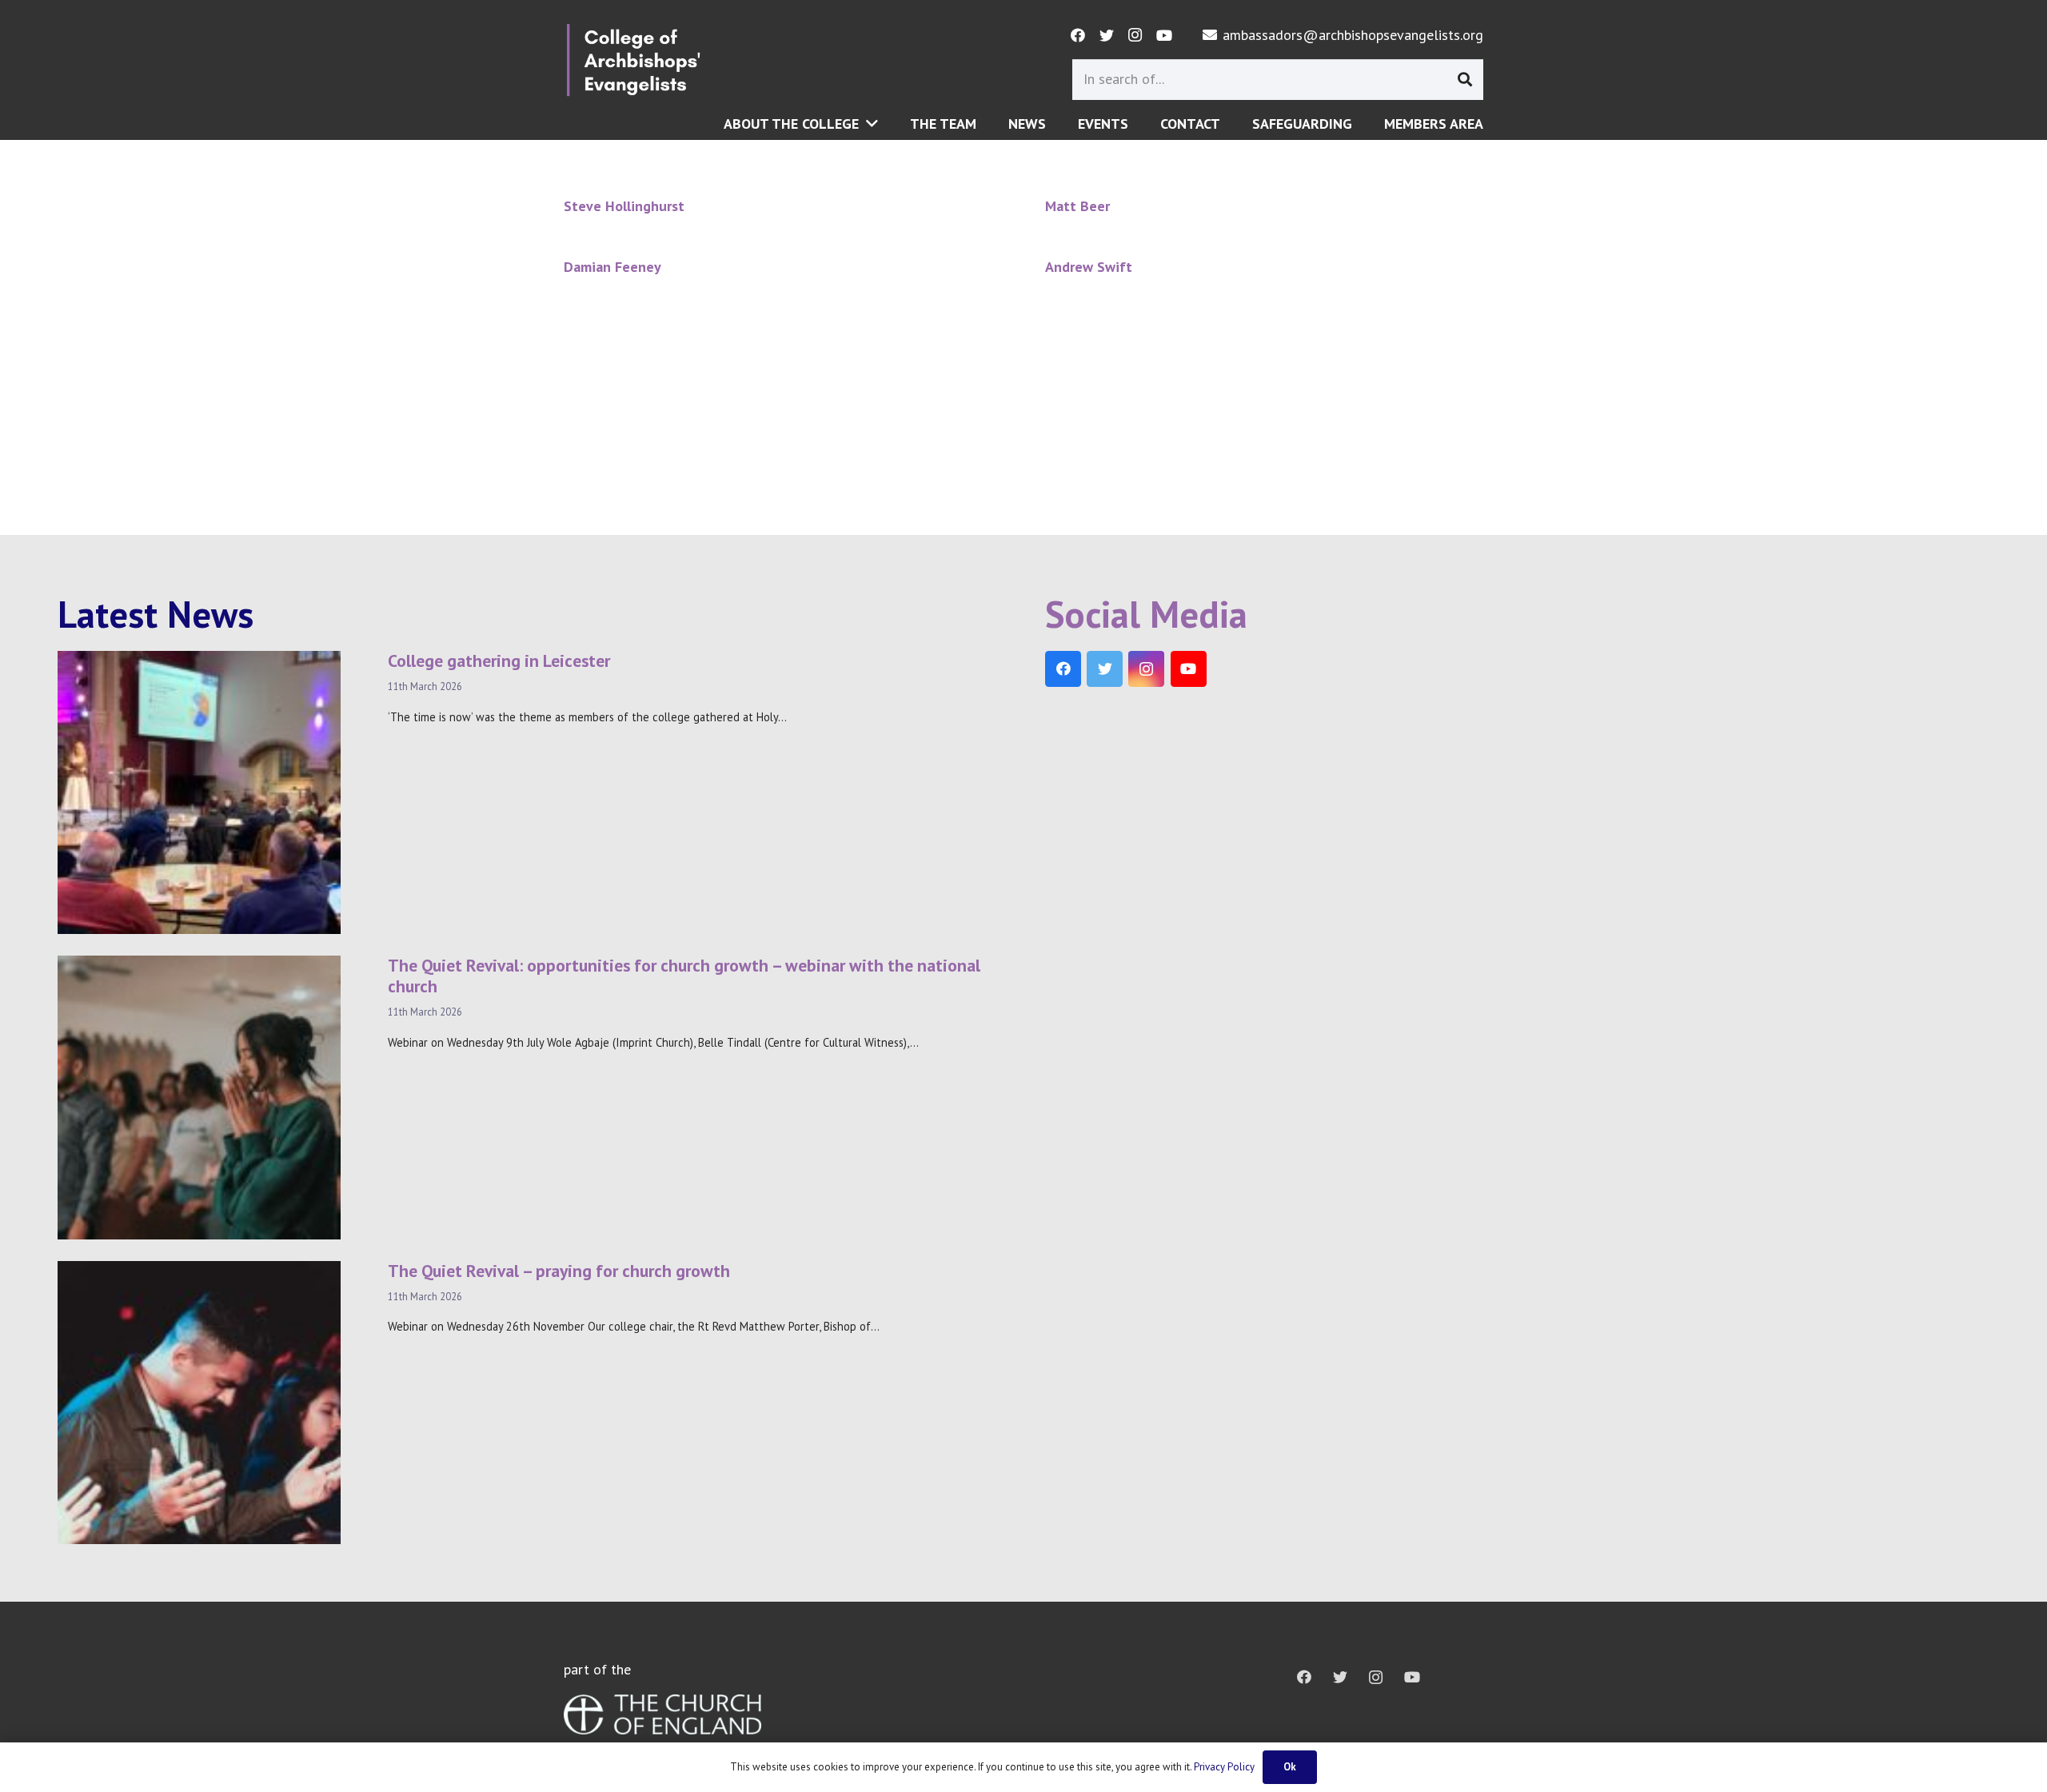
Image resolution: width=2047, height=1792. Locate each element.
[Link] (633, 60)
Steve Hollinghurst (624, 206)
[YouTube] (1164, 35)
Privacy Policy (1224, 1767)
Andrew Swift (1089, 267)
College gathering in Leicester (499, 661)
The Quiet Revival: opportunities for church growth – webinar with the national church (684, 976)
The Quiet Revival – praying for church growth (559, 1271)
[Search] (1465, 79)
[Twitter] (1107, 35)
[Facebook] (1078, 35)
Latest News (156, 614)
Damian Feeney (613, 267)
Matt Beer (1077, 206)
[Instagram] (1135, 35)
